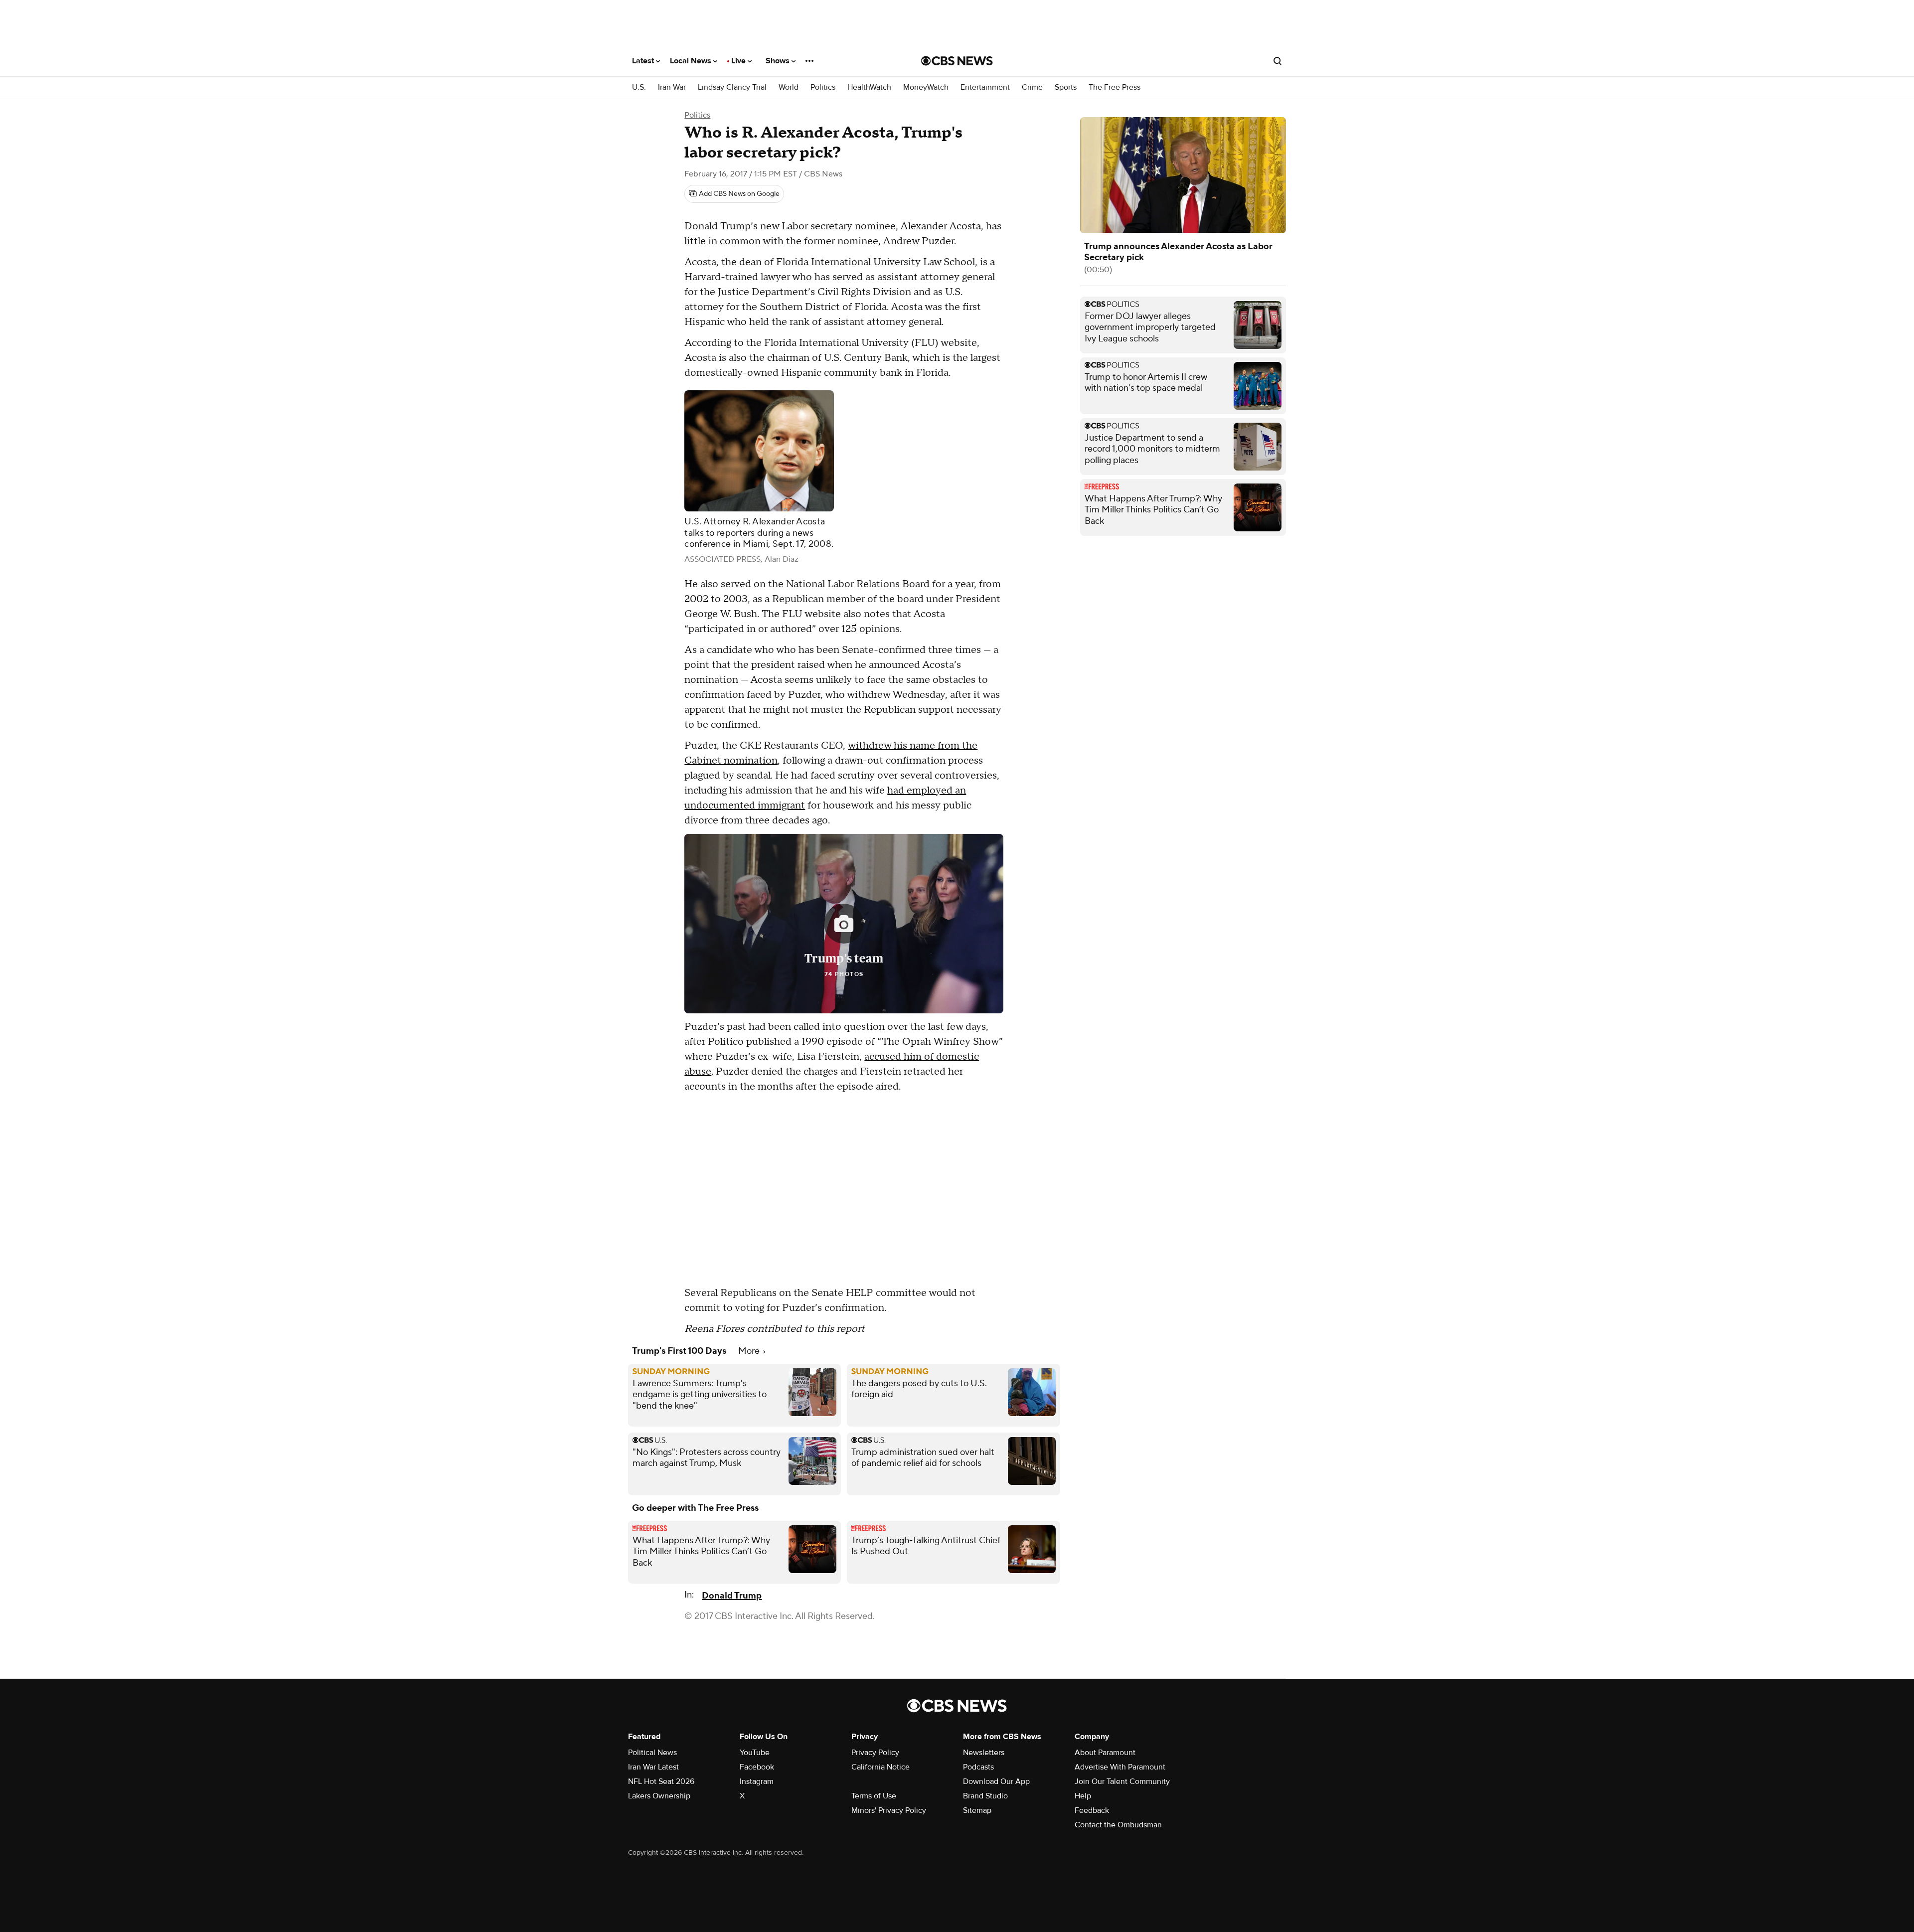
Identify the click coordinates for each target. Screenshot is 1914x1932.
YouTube (755, 1753)
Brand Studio (985, 1796)
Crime (1032, 87)
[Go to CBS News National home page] (957, 61)
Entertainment (985, 87)
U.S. (639, 87)
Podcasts (978, 1767)
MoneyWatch (926, 87)
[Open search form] (1277, 61)
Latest (644, 61)
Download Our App (996, 1781)
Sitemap (977, 1810)
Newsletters (984, 1753)
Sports (1066, 87)
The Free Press (1115, 87)
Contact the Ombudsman (1118, 1825)
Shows (779, 61)
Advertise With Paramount (1120, 1767)
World (789, 87)
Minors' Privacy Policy (889, 1810)
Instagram (757, 1781)
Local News (692, 61)
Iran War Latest (653, 1767)
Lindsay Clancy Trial (732, 87)
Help (1083, 1796)
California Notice (880, 1767)
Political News (652, 1753)
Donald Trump (732, 1596)
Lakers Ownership (659, 1796)
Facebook (757, 1767)
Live (739, 61)
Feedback (1092, 1810)
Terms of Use (874, 1796)
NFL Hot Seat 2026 (661, 1781)
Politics (823, 87)
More (750, 1351)
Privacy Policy (875, 1753)
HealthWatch (869, 87)
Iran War (672, 87)
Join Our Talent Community (1122, 1781)
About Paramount (1105, 1753)
